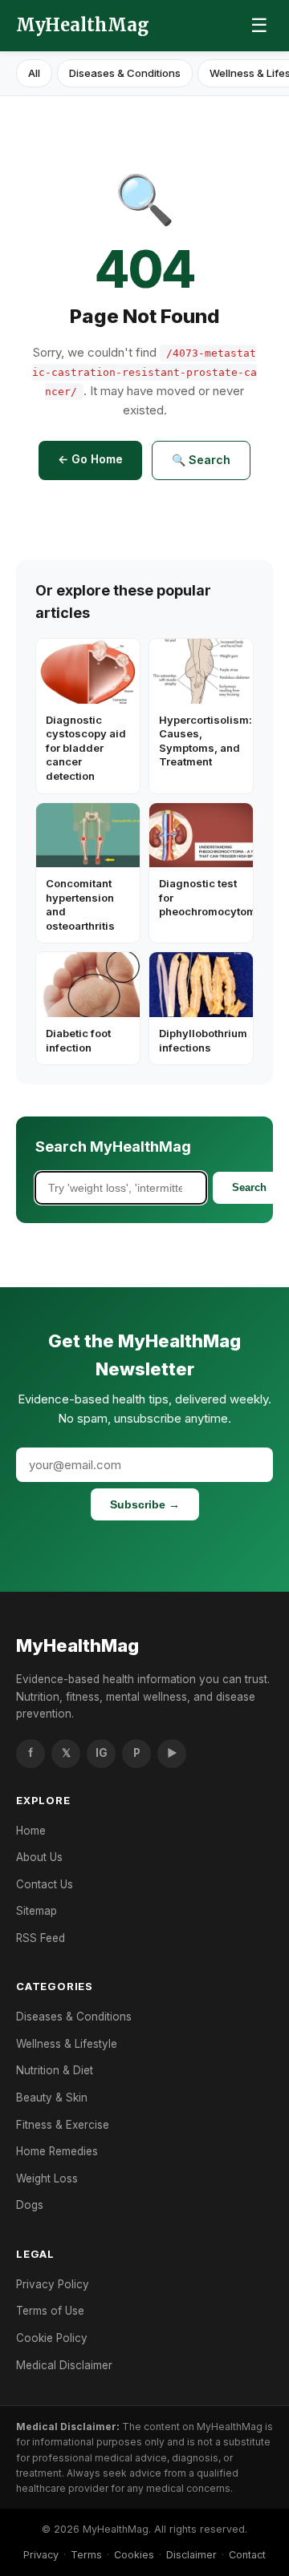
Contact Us (45, 1884)
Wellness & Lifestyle (67, 2044)
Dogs (30, 2205)
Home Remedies (57, 2151)
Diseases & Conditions (125, 73)
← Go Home (90, 459)
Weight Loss (47, 2178)
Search (249, 1187)
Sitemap (37, 1911)
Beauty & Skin (52, 2098)
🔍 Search (201, 460)
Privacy (41, 2555)
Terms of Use (50, 2311)
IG (102, 1753)
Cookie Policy (52, 2338)
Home (31, 1831)
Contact (247, 2555)
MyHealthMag (83, 25)
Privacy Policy (53, 2284)
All (34, 73)
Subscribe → (145, 1504)
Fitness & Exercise (63, 2125)
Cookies (134, 2555)
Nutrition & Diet (55, 2070)
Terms (86, 2555)
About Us (39, 1857)
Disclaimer (191, 2555)
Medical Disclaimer (64, 2365)
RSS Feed (41, 1938)
